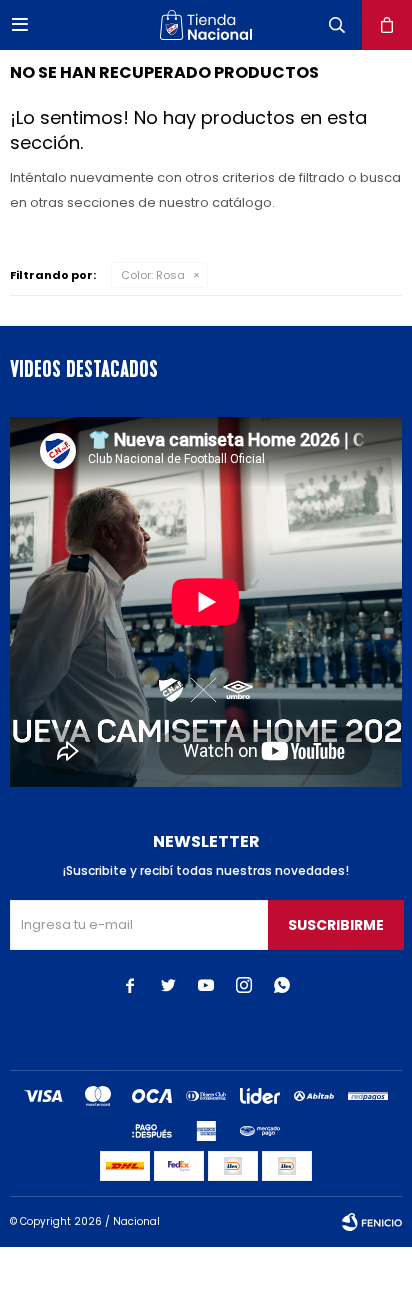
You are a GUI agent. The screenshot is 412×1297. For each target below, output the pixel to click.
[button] (337, 25)
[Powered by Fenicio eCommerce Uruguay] (372, 1222)
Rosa (153, 275)
